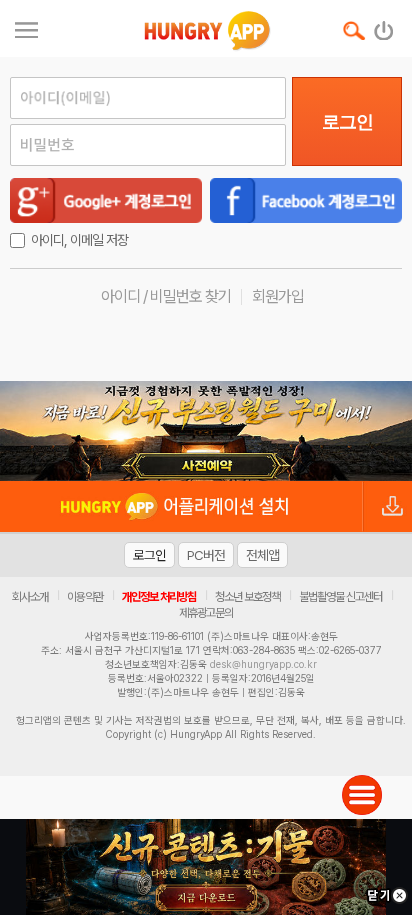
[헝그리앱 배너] (206, 431)
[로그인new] (384, 26)
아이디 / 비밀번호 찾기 (166, 296)
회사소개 (30, 597)
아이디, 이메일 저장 (79, 240)
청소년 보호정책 (247, 597)
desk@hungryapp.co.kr (263, 664)
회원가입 (278, 296)
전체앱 (262, 555)
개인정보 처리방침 (159, 597)
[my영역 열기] (26, 27)
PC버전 (206, 555)
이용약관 (85, 597)
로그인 (347, 122)
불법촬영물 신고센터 (340, 597)
